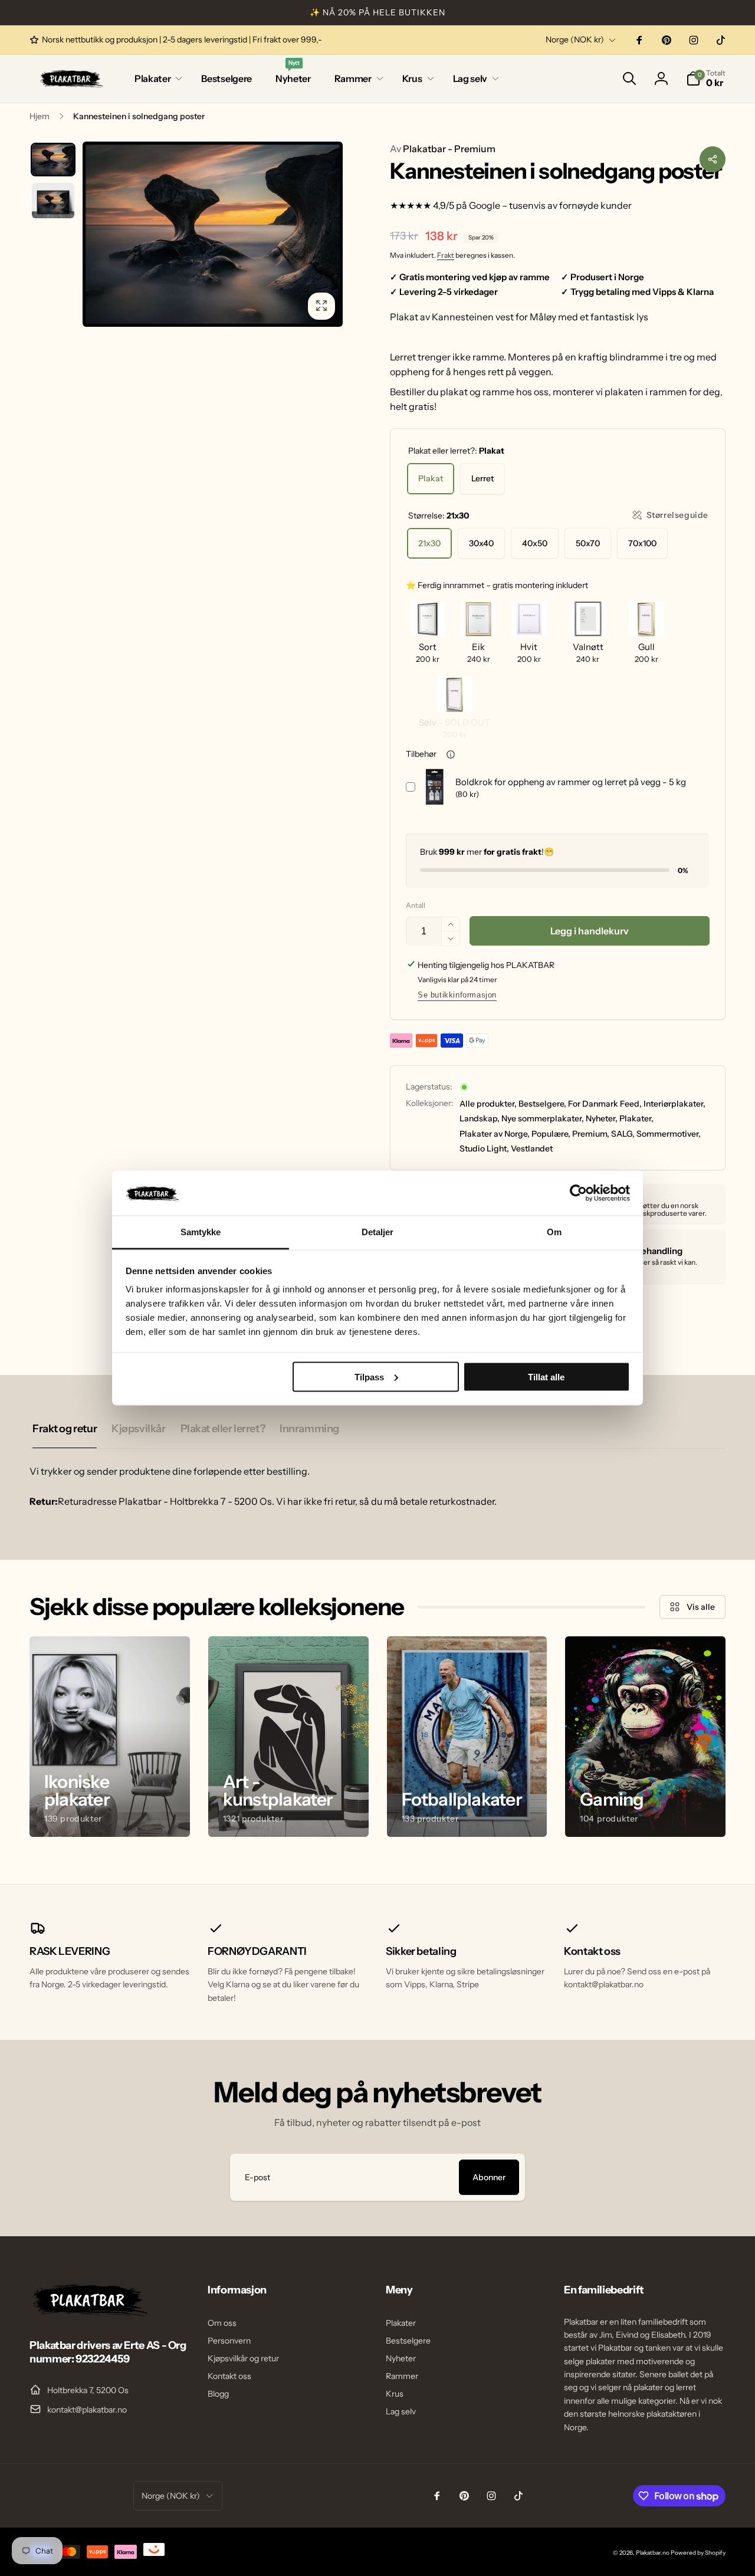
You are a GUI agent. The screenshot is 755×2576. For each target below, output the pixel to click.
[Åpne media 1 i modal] (213, 234)
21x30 (429, 543)
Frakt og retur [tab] (65, 1429)
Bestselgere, (542, 1104)
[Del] (713, 159)
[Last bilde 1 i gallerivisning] (53, 160)
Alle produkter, (488, 1104)
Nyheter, (602, 1118)
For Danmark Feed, (605, 1104)
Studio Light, (484, 1148)
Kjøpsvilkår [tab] (138, 1429)
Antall (416, 905)
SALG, (623, 1134)
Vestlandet (532, 1148)
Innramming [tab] (309, 1429)
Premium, (591, 1134)
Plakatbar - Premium (443, 149)
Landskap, (480, 1118)
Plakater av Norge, (495, 1134)
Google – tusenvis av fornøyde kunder (550, 205)
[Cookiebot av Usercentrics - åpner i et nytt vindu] (578, 1193)
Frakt (446, 255)
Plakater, (636, 1118)
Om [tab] (554, 1232)
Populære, (551, 1134)
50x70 (588, 543)
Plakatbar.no (653, 2553)
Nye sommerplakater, (543, 1118)
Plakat (431, 478)
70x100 (642, 543)
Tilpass (369, 1376)
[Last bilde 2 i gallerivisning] (53, 201)
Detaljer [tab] (378, 1232)
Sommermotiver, (669, 1134)
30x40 (481, 543)
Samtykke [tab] (201, 1232)
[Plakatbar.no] (88, 2313)
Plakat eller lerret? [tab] (223, 1429)
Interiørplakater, (674, 1104)
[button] (156, 79)
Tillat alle (546, 1376)
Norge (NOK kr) (575, 40)
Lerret (482, 478)
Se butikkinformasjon (457, 995)
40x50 (535, 543)
